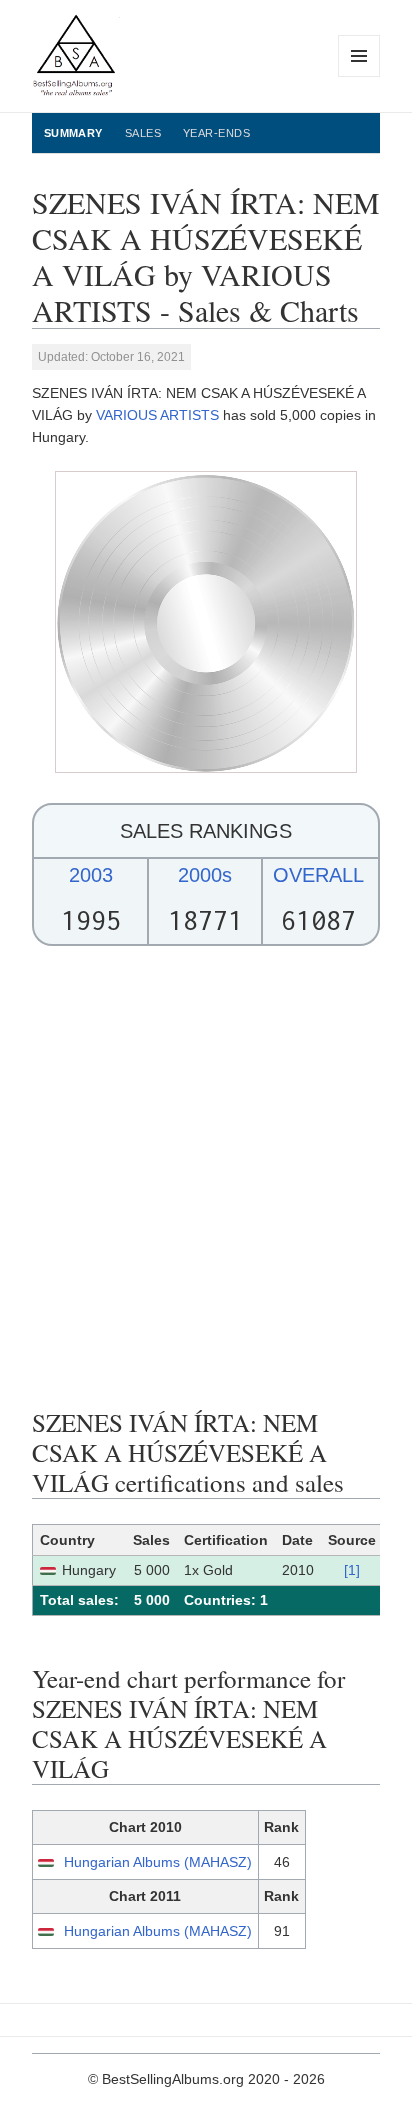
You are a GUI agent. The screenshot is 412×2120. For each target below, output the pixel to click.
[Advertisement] (206, 1177)
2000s (205, 875)
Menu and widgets (359, 76)
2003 (91, 875)
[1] (352, 1570)
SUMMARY (73, 133)
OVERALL (318, 875)
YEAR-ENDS (216, 133)
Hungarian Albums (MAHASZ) (158, 1862)
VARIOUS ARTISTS (157, 415)
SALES (143, 133)
